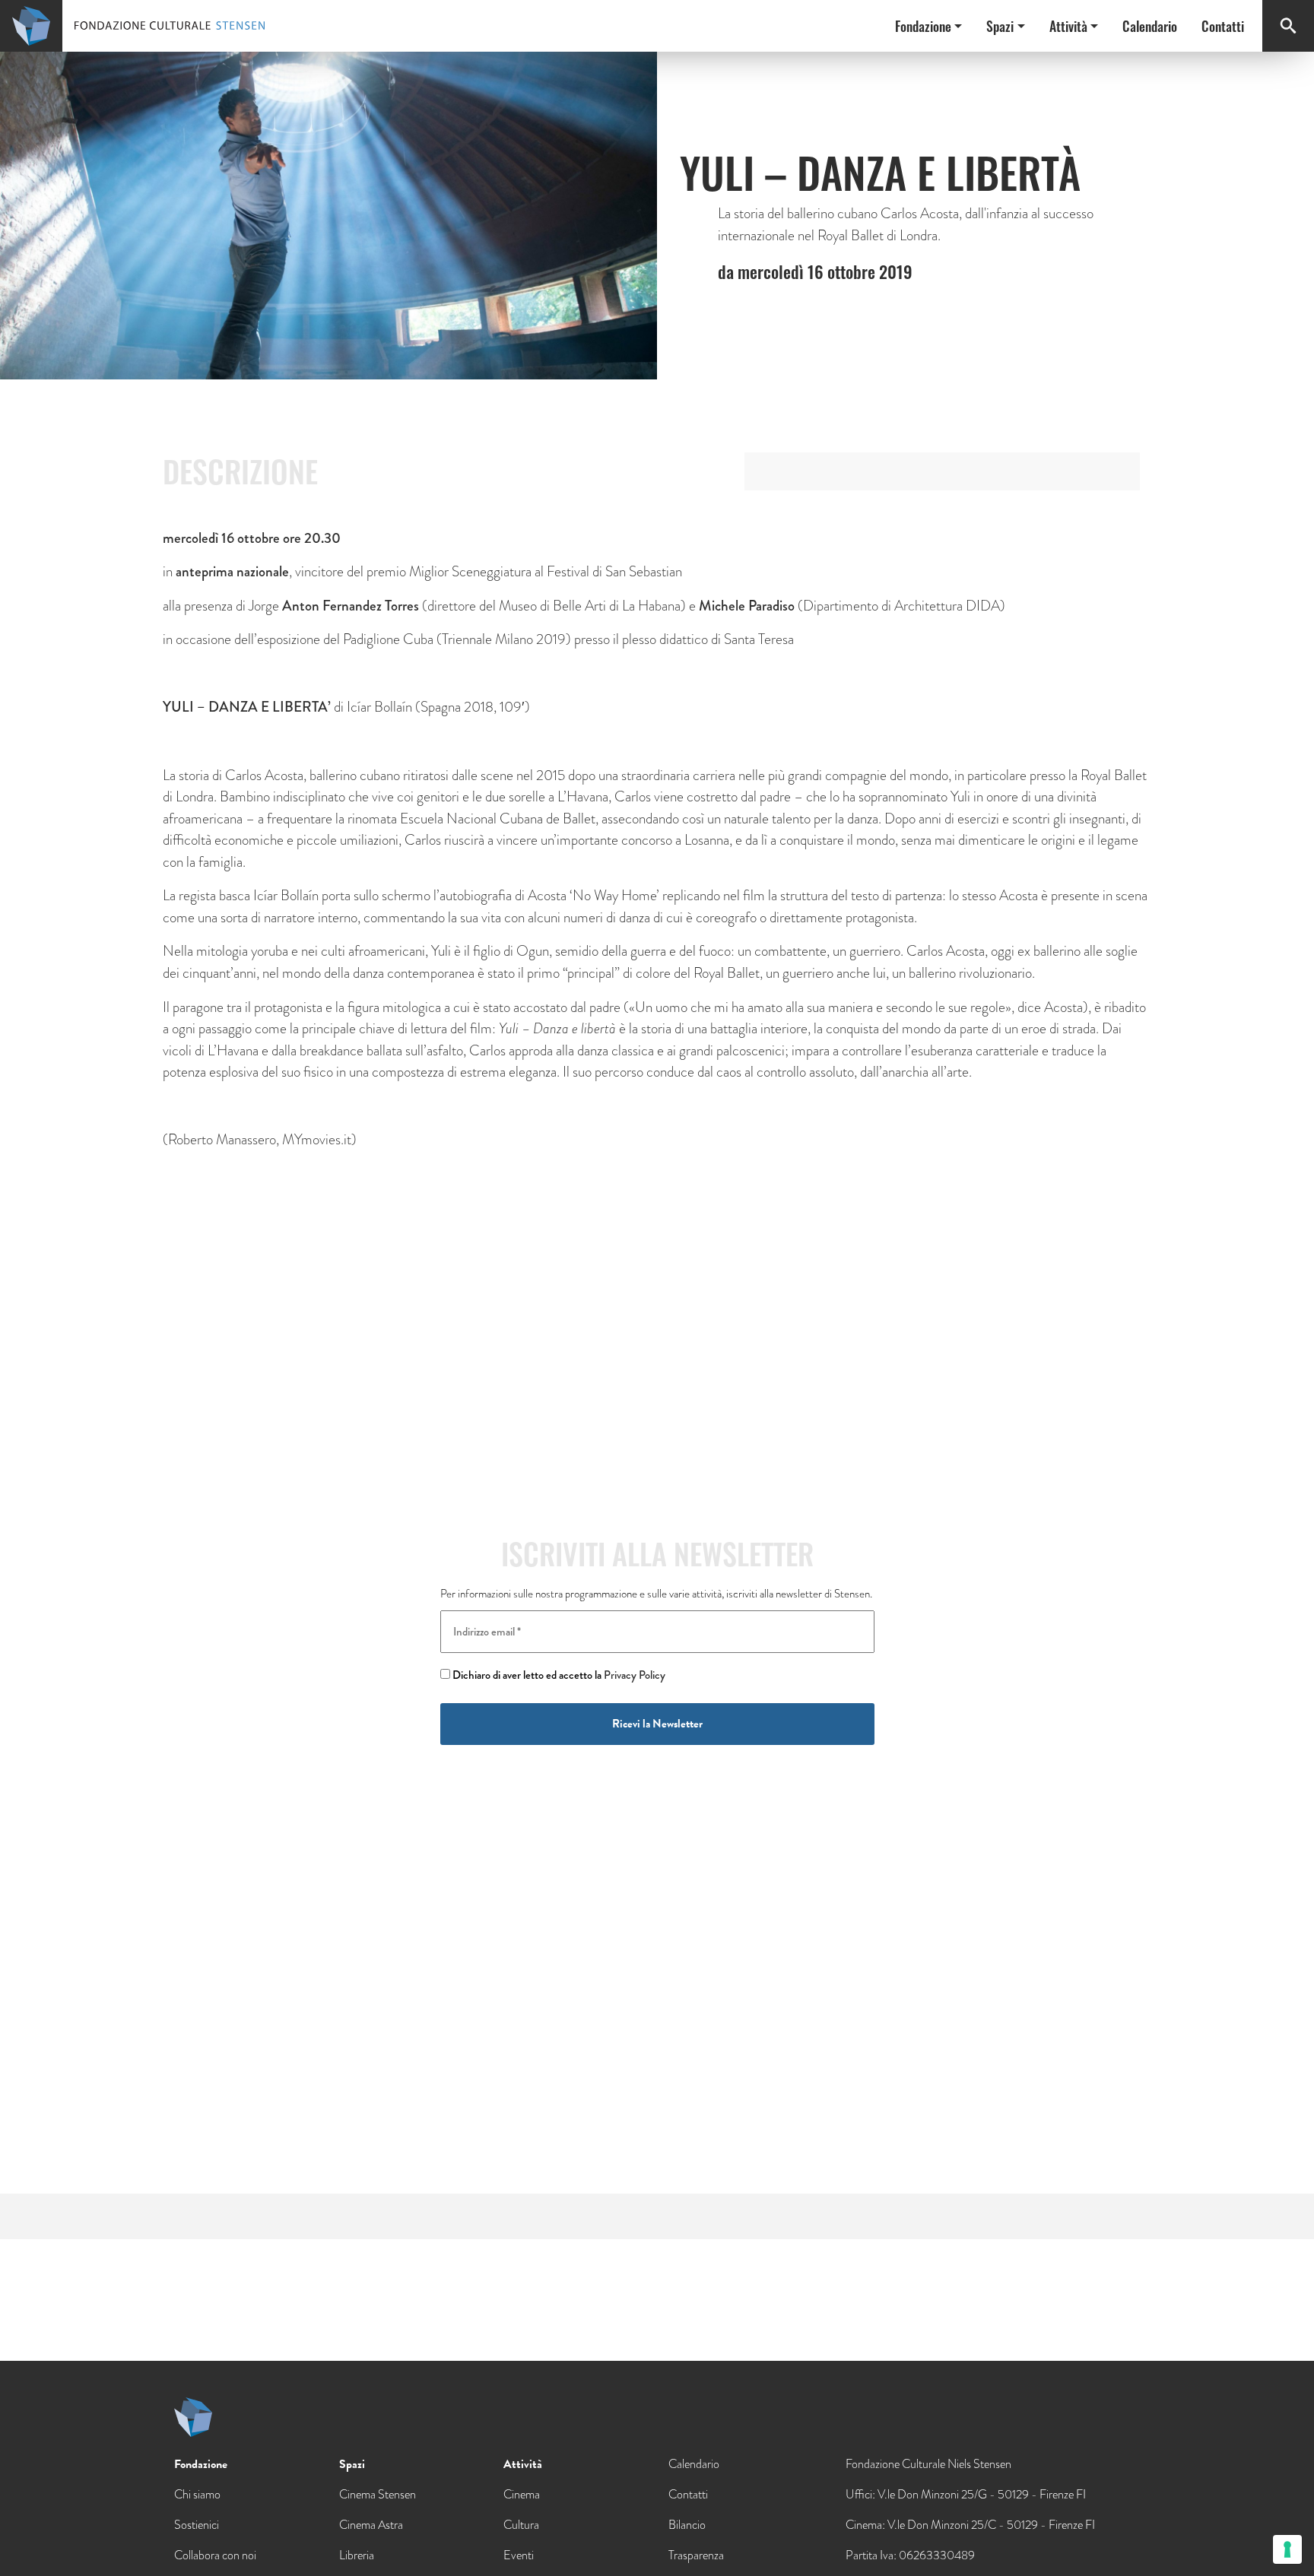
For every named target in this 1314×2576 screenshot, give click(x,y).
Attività (1068, 26)
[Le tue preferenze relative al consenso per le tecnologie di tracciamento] (1287, 2549)
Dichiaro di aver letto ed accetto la (558, 1675)
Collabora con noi (215, 2555)
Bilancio (687, 2525)
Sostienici (197, 2525)
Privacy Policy (635, 1675)
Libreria (357, 2555)
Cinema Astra (371, 2525)
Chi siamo (197, 2494)
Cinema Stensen (378, 2494)
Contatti (1223, 26)
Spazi (1000, 26)
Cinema (522, 2494)
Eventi (519, 2555)
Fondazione (923, 26)
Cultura (521, 2525)
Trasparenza (696, 2555)
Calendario (1150, 26)
